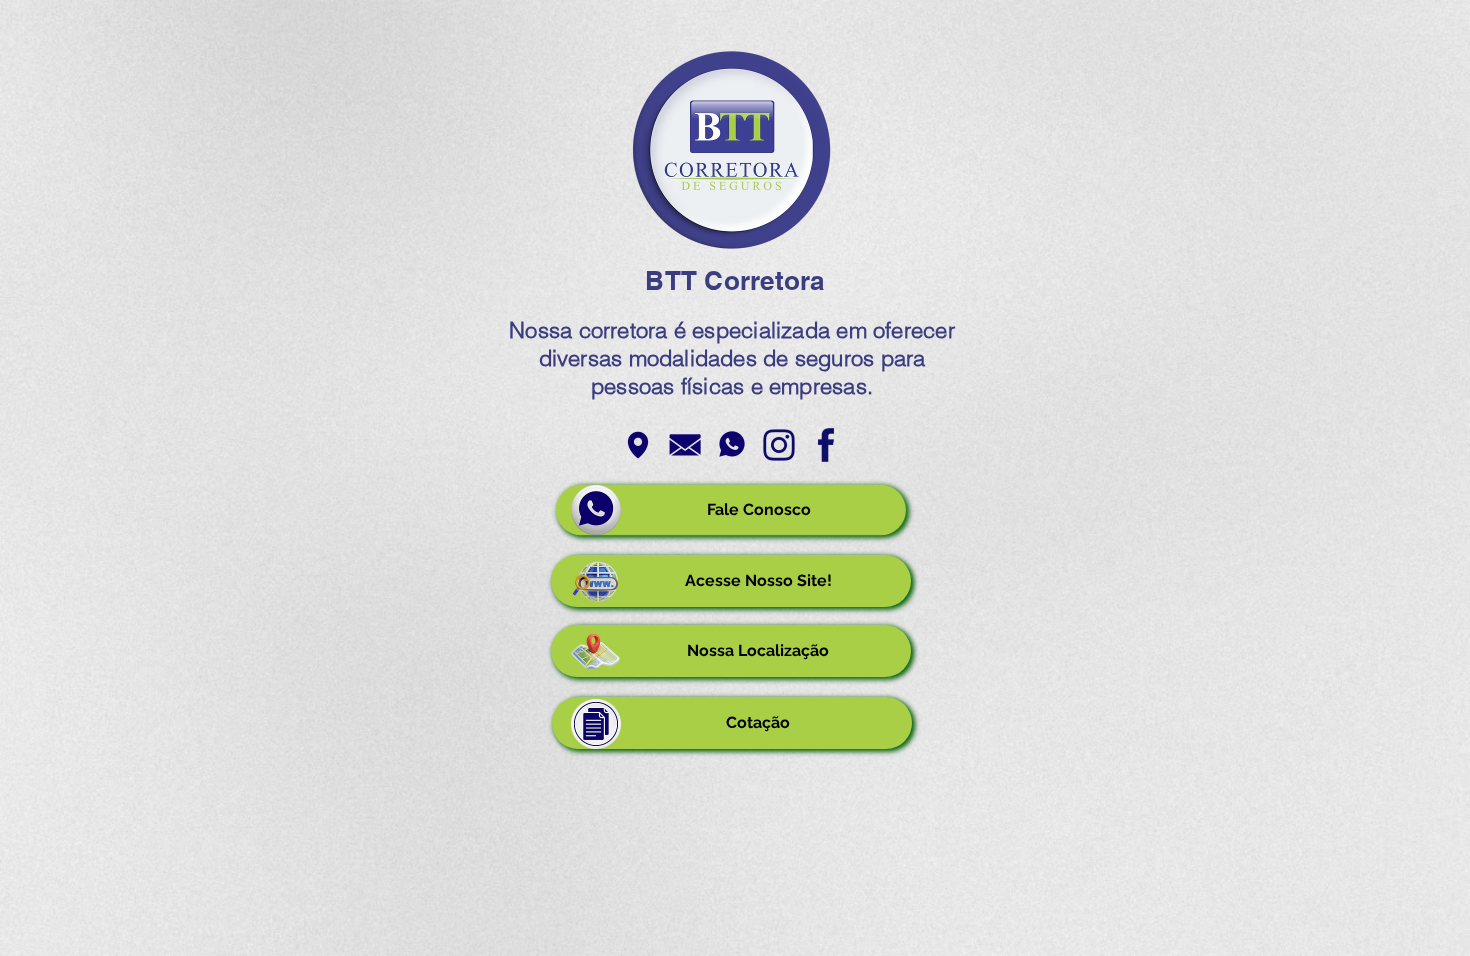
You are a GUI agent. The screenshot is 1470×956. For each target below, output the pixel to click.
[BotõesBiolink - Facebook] (826, 445)
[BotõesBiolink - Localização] (638, 445)
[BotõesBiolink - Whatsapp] (732, 445)
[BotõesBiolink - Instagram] (779, 445)
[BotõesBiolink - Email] (685, 445)
